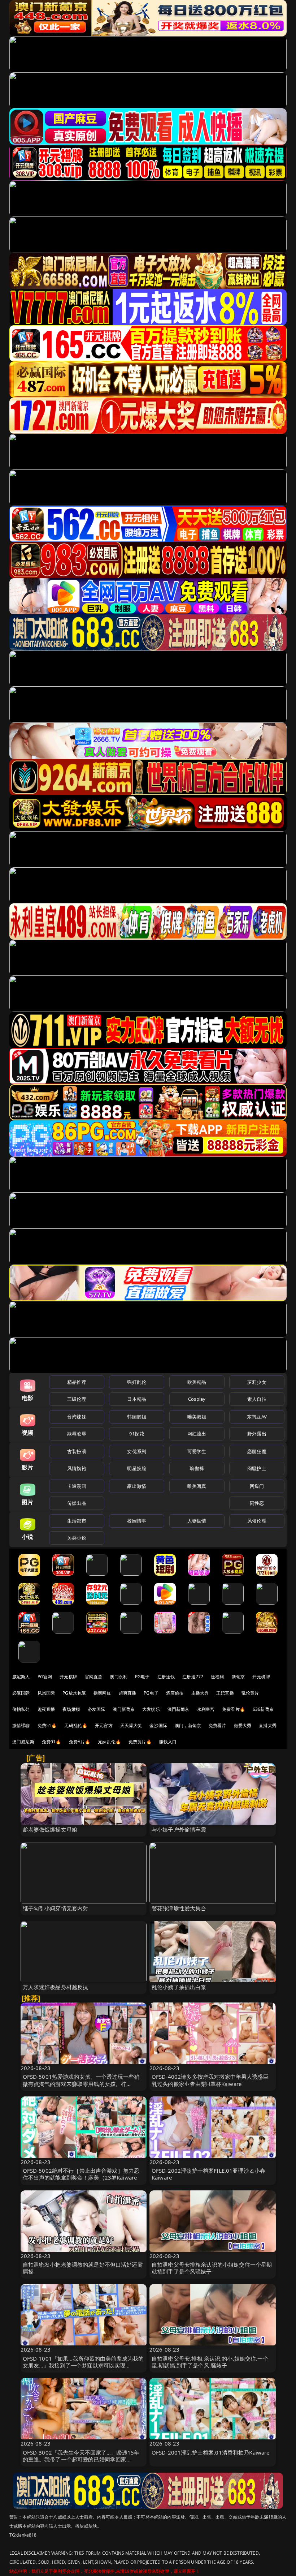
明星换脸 (137, 1468)
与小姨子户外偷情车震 (179, 1829)
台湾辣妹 (77, 1417)
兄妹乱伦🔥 (109, 1742)
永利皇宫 (206, 1709)
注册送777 (193, 1677)
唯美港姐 (197, 1417)
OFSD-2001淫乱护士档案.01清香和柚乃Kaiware (211, 2452)
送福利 (217, 1677)
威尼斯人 (21, 1677)
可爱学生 (197, 1451)
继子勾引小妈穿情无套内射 (56, 1908)
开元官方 (104, 1725)
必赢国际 (21, 1693)
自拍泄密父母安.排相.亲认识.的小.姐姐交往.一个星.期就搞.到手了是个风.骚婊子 (210, 2362)
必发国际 (97, 1709)
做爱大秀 (243, 1725)
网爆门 (257, 1486)
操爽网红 (102, 1693)
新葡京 (238, 1677)
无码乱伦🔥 (76, 1725)
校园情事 (137, 1521)
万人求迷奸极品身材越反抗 (56, 1987)
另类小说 (77, 1538)
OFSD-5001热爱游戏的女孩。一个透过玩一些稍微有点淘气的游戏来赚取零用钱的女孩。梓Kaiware (81, 2083)
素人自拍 (257, 1399)
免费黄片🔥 (140, 1742)
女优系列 (137, 1451)
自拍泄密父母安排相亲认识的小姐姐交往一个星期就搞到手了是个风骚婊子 (212, 2268)
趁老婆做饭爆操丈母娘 (50, 1829)
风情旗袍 (77, 1468)
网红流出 (197, 1434)
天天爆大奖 (131, 1725)
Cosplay (197, 1399)
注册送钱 (166, 1677)
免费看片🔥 (234, 1709)
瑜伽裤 (197, 1468)
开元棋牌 (68, 1677)
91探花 (137, 1434)
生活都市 (77, 1521)
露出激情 (137, 1486)
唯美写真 (197, 1486)
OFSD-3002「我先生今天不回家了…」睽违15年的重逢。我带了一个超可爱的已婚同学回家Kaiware (81, 2459)
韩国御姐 (137, 1417)
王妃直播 (225, 1693)
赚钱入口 (168, 1742)
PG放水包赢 (74, 1693)
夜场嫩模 (71, 1709)
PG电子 (142, 1677)
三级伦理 (77, 1399)
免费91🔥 (52, 1742)
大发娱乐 (151, 1709)
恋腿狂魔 (257, 1451)
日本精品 (137, 1399)
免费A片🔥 (80, 1742)
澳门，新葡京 (188, 1725)
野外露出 (257, 1434)
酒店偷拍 (175, 1693)
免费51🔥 (47, 1725)
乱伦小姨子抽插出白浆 (179, 1987)
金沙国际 (158, 1725)
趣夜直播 (46, 1709)
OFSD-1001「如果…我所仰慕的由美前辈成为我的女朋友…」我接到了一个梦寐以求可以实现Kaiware (83, 2365)
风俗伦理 (257, 1521)
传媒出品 (77, 1503)
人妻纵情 (197, 1521)
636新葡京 (263, 1709)
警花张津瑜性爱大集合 (179, 1908)
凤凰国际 (46, 1693)
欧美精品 (197, 1382)
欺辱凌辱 (77, 1434)
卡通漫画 (77, 1486)
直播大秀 (268, 1725)
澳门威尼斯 (23, 1742)
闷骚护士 (257, 1468)
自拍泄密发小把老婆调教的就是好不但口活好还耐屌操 (83, 2268)
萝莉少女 (257, 1382)
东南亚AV (257, 1417)
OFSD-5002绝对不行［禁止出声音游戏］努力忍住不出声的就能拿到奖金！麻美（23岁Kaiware (81, 2174)
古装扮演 (77, 1451)
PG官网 (45, 1677)
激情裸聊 (21, 1725)
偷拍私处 (21, 1709)
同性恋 (257, 1503)
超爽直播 (128, 1693)
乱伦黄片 (250, 1693)
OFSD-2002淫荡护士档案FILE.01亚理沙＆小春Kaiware (208, 2174)
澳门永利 (119, 1677)
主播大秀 (200, 1693)
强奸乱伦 (137, 1382)
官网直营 (94, 1677)
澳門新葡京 (179, 1709)
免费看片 (217, 1725)
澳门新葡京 (124, 1709)
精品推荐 (77, 1382)
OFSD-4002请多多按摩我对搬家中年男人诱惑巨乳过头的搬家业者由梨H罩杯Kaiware (210, 2080)
